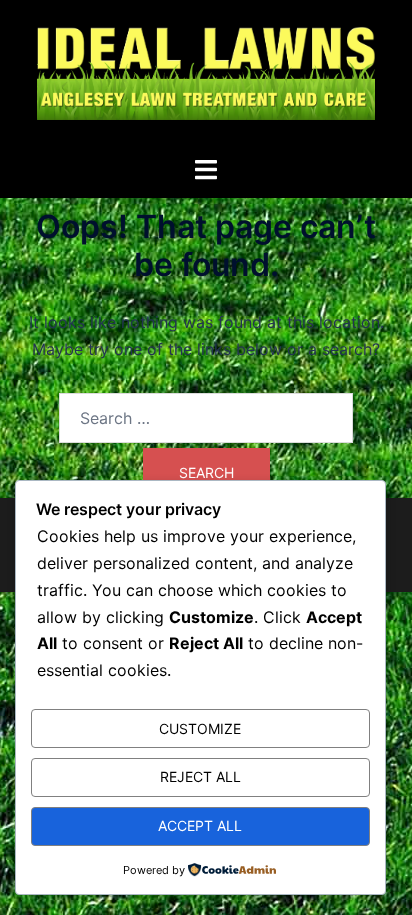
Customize (200, 728)
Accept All (200, 825)
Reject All (200, 776)
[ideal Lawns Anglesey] (206, 76)
